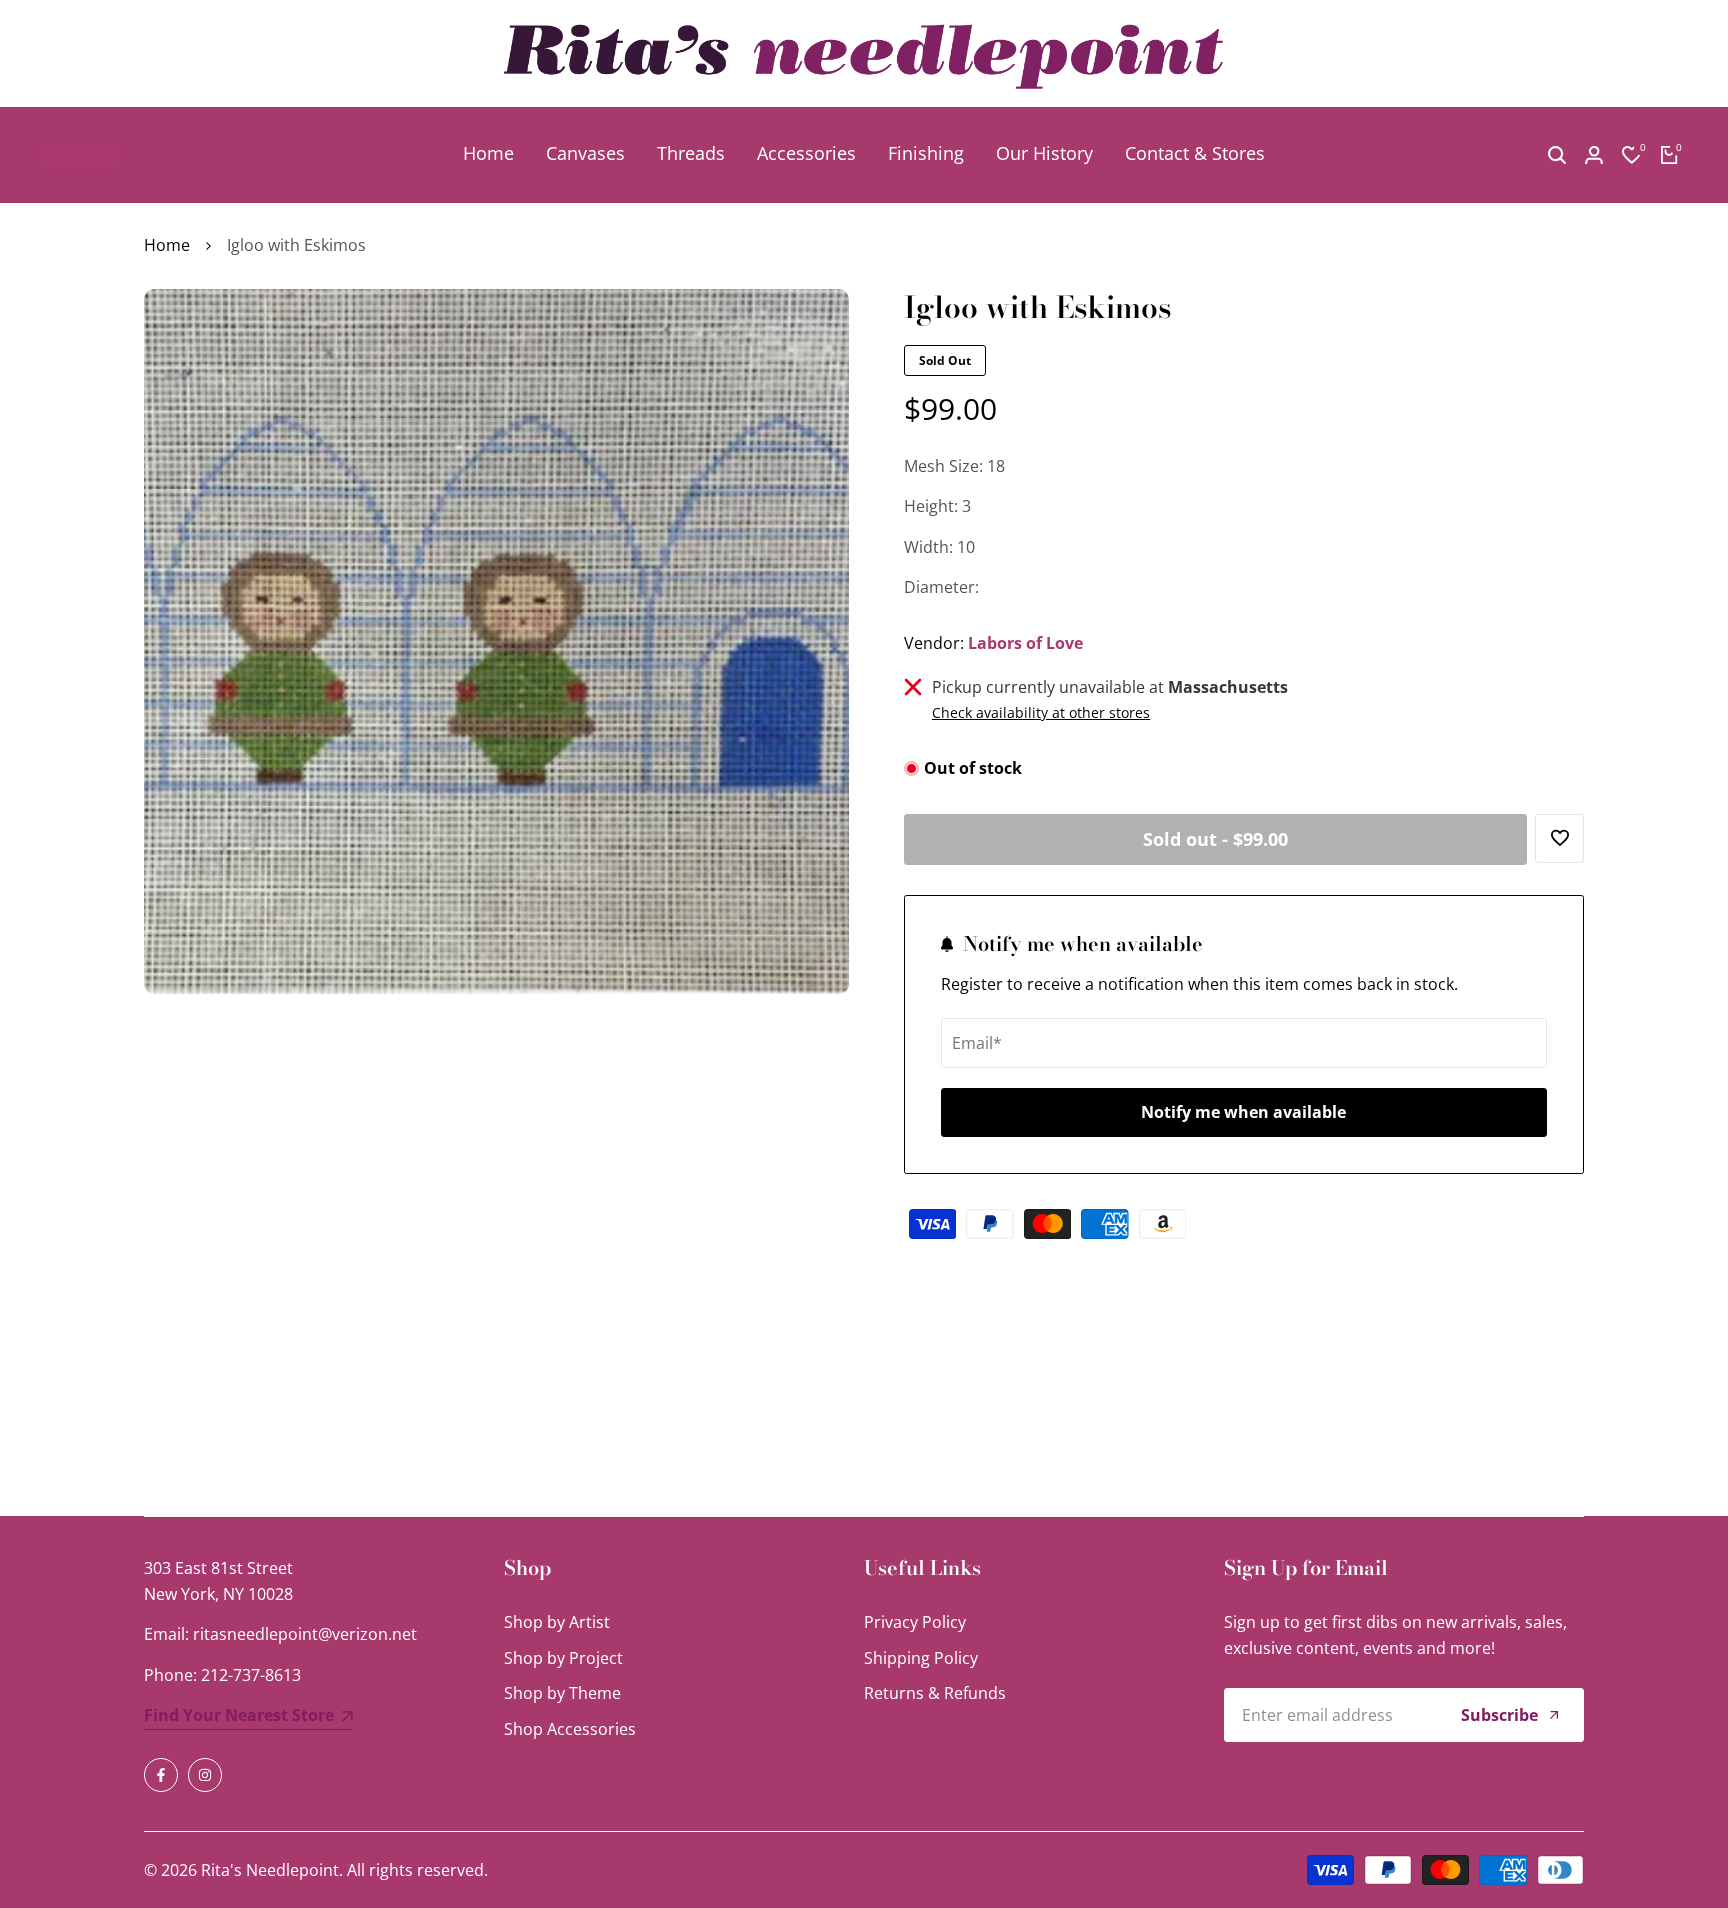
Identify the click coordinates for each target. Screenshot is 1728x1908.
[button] (1559, 838)
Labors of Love (1025, 643)
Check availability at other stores (1041, 712)
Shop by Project (563, 1658)
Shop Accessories (570, 1729)
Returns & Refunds (935, 1693)
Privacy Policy (915, 1622)
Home (167, 245)
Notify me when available (1243, 1112)
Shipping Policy (921, 1658)
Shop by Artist (557, 1622)
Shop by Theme (562, 1693)
